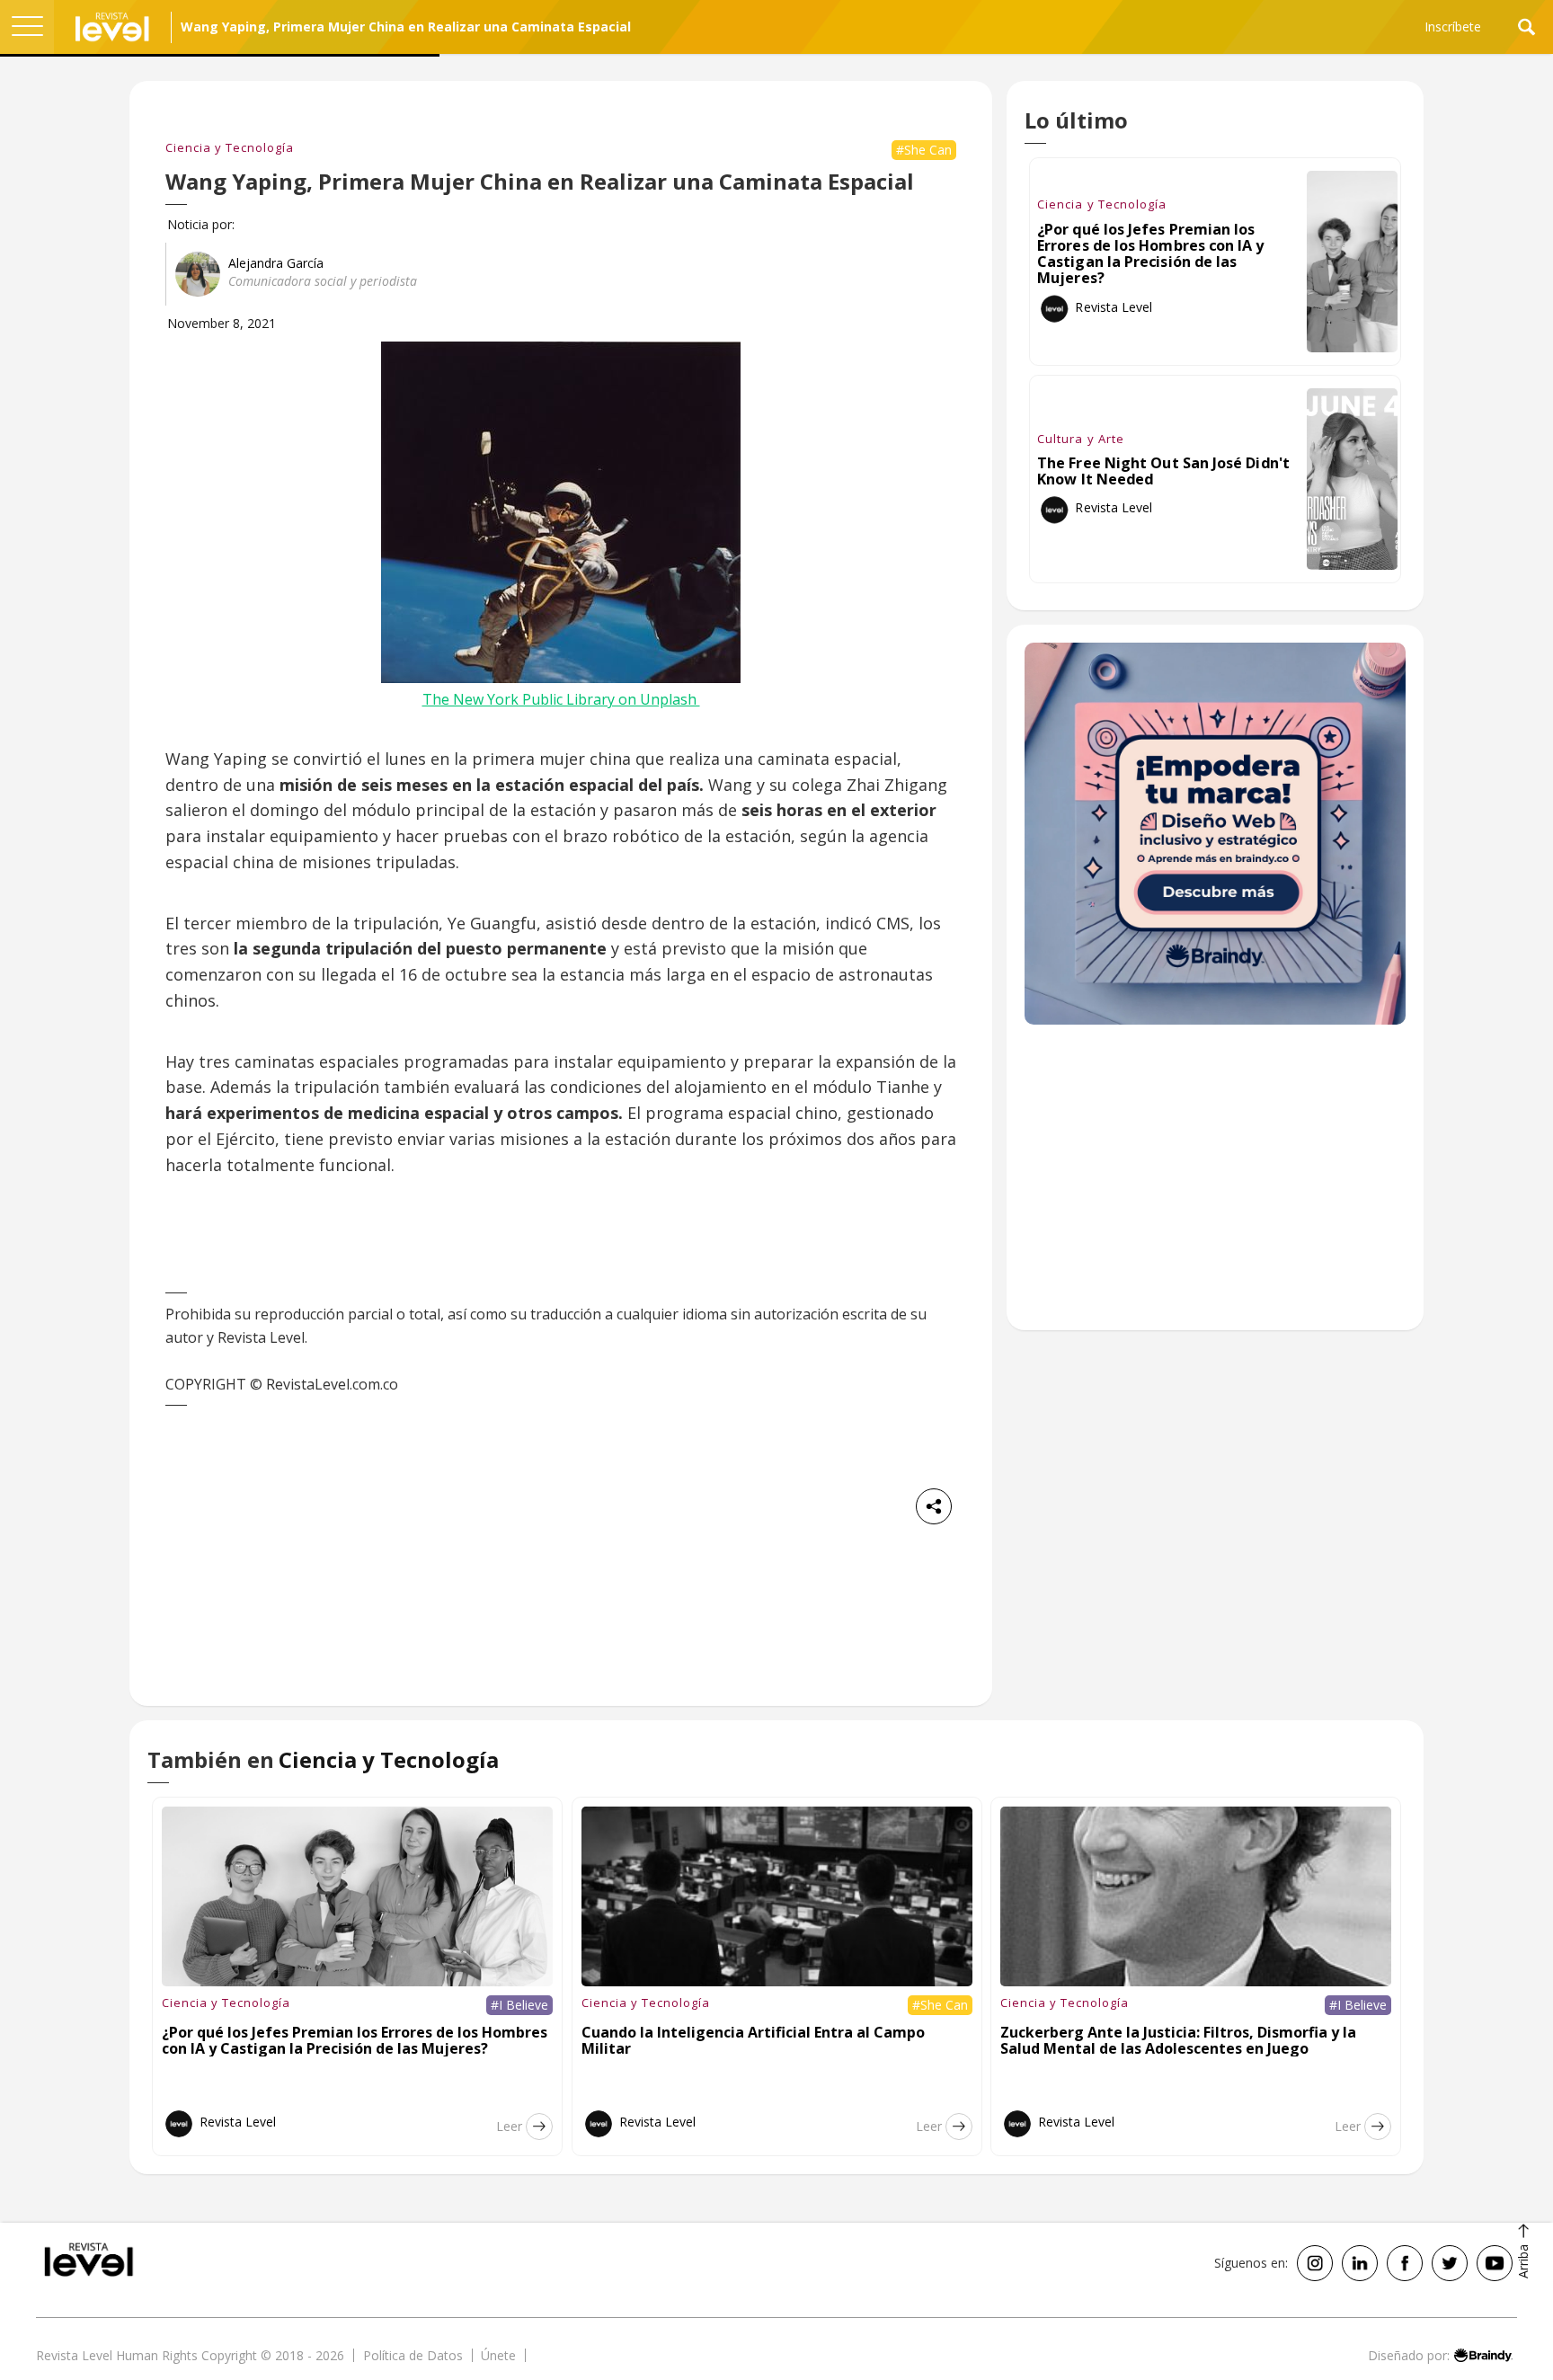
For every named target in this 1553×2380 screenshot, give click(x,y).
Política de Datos (413, 2355)
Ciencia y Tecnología (230, 147)
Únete (498, 2355)
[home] (112, 27)
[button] (27, 27)
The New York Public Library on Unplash (561, 699)
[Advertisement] (1215, 1186)
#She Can (924, 150)
